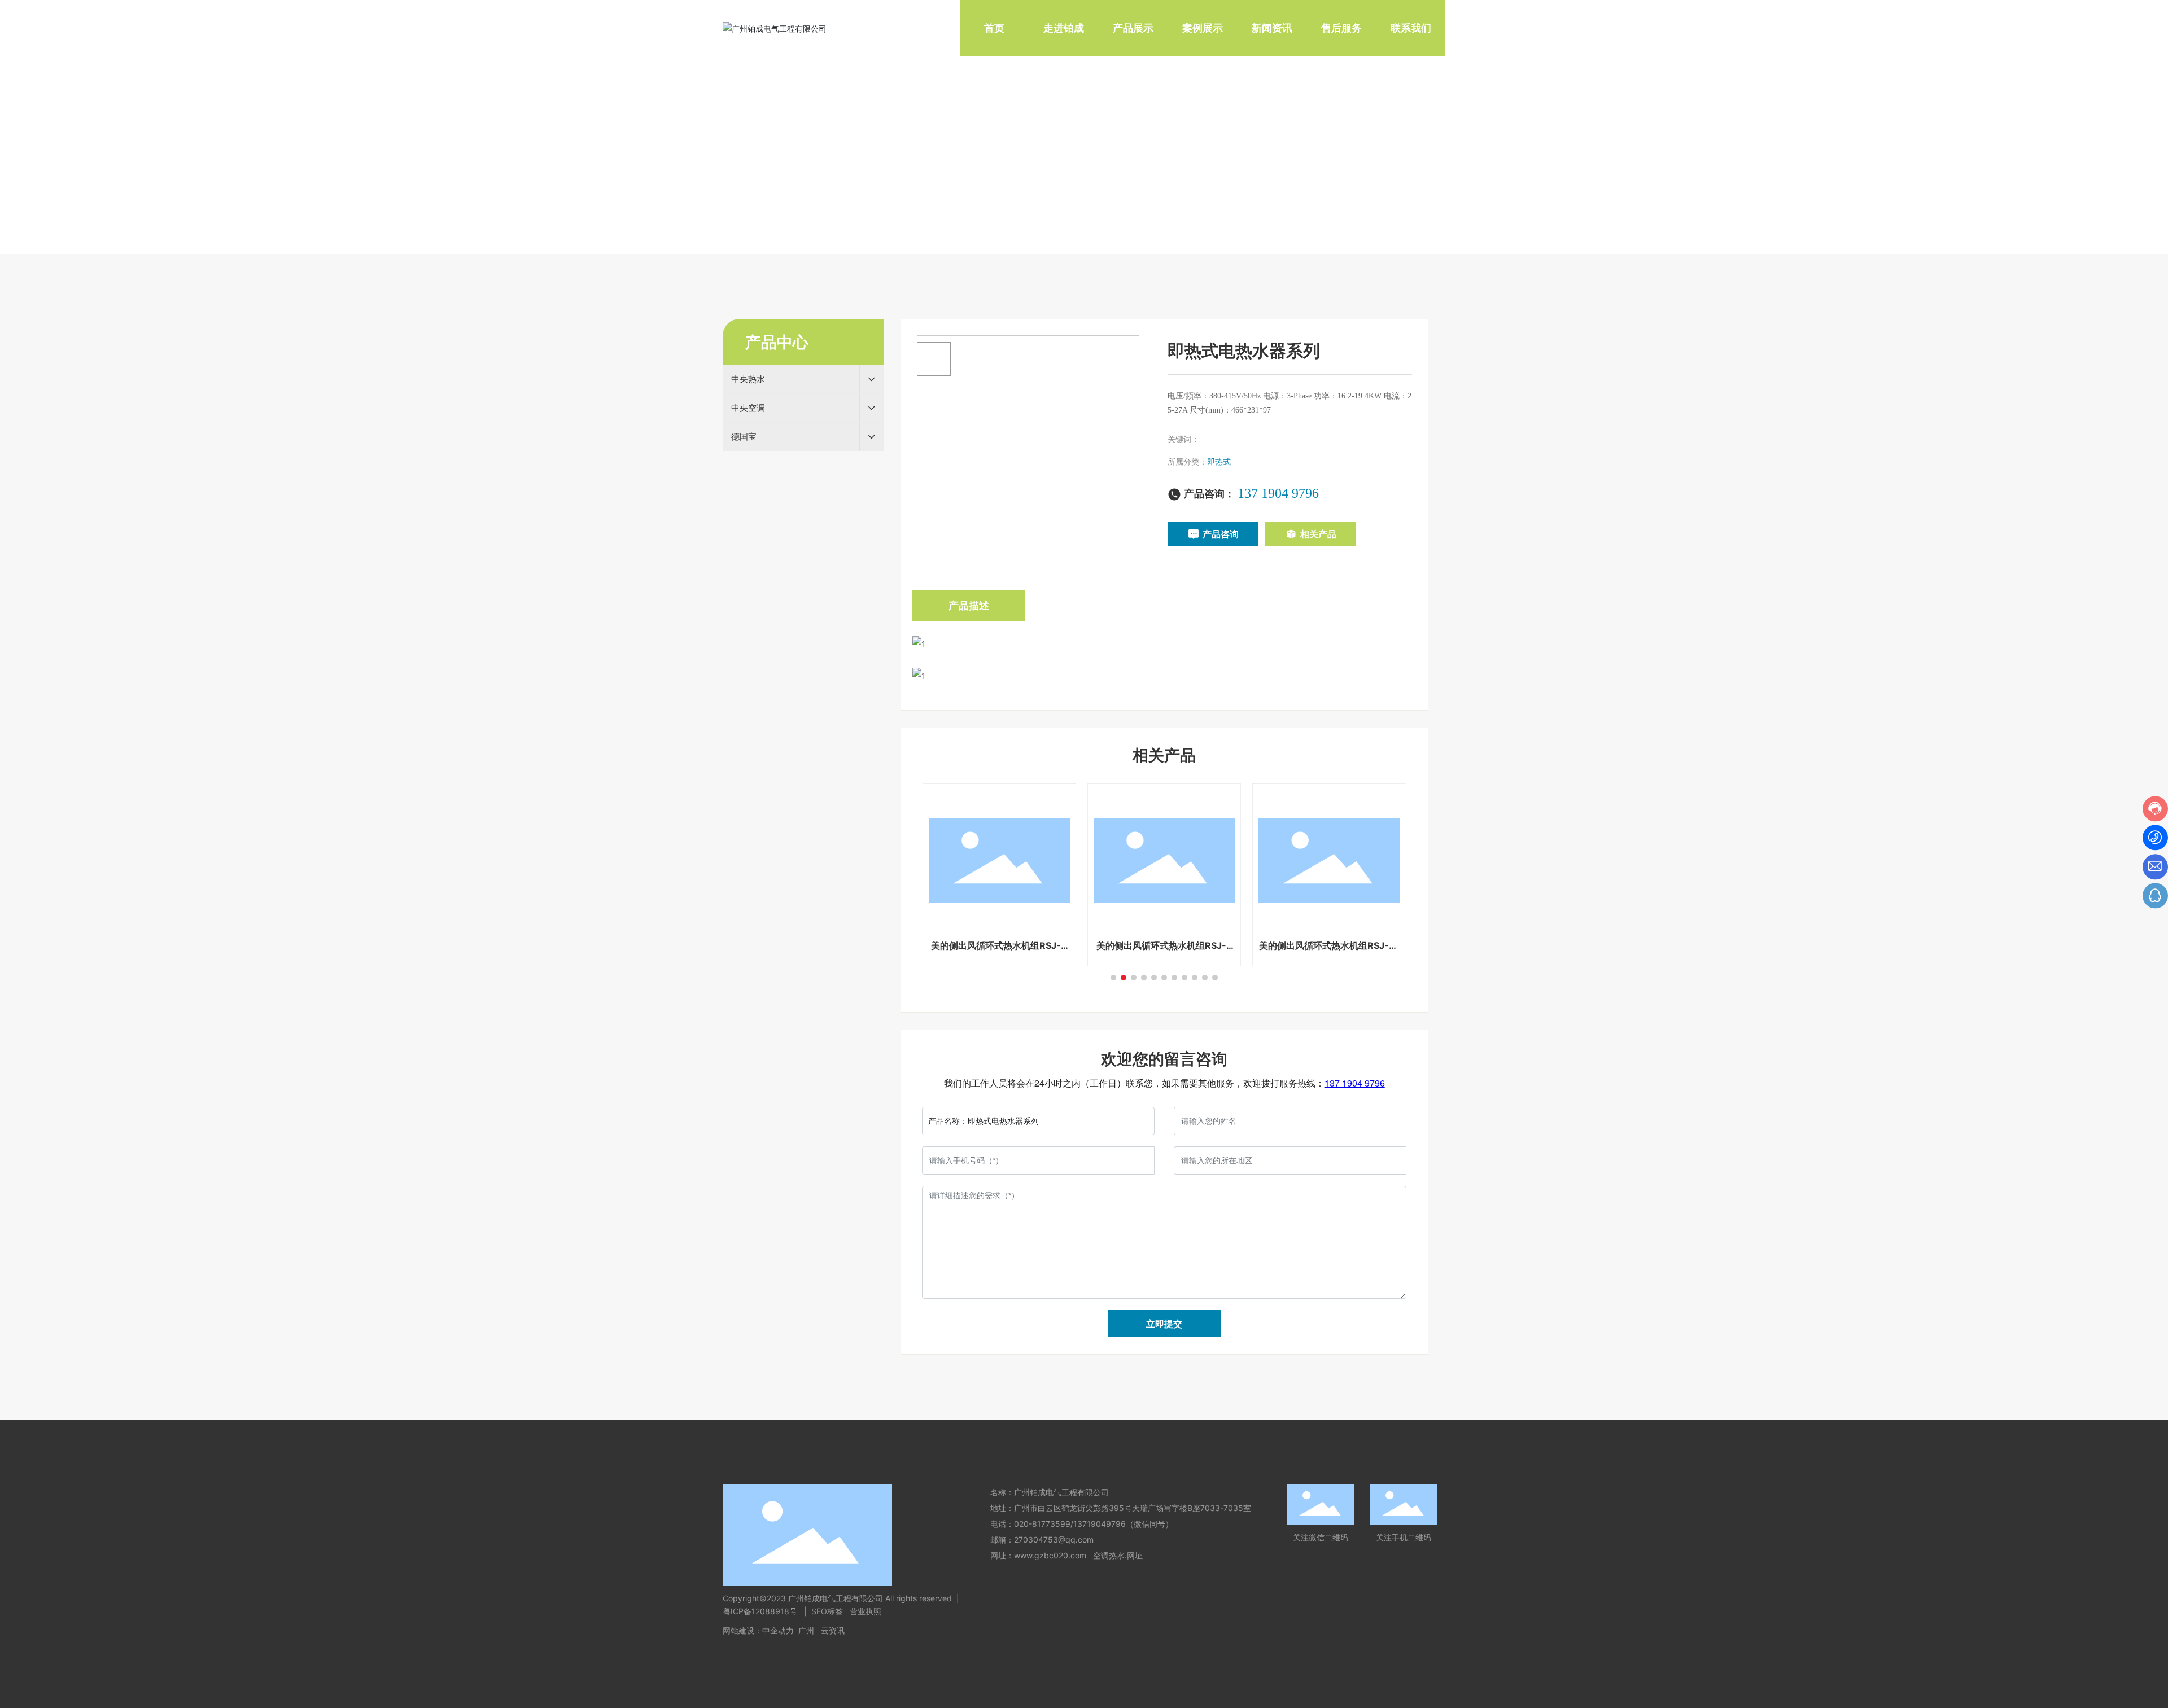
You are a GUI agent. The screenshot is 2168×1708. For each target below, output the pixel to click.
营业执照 (866, 1611)
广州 (806, 1630)
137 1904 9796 (1278, 493)
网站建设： (742, 1630)
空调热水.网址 (1118, 1555)
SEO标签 (827, 1611)
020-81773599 (1042, 1524)
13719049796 (1100, 1524)
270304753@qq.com (1054, 1540)
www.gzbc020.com (1050, 1555)
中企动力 (778, 1630)
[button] (1113, 978)
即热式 (1219, 461)
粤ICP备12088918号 (761, 1611)
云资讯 (833, 1630)
